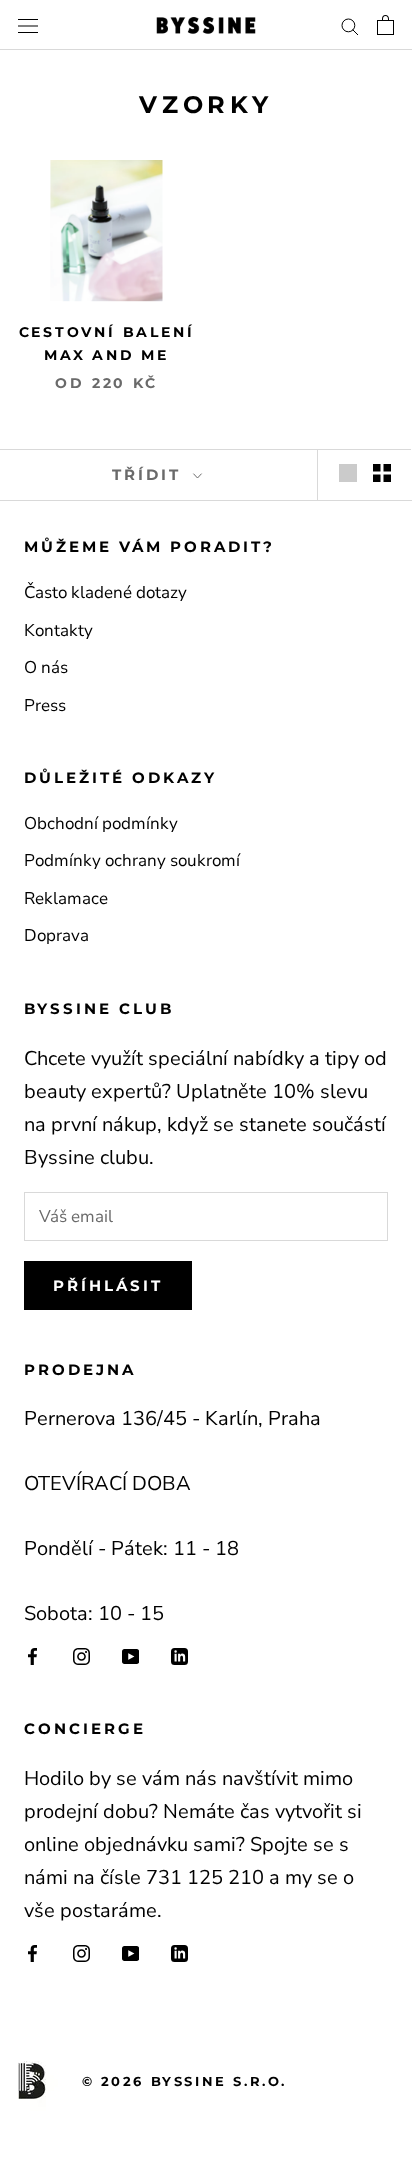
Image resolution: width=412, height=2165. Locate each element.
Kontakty (58, 630)
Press (45, 705)
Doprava (56, 935)
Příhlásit (108, 1285)
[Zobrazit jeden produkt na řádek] (348, 472)
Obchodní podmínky (101, 823)
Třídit (150, 474)
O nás (46, 667)
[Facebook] (32, 1655)
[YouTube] (130, 1655)
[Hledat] (350, 25)
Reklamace (66, 898)
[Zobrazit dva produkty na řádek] (382, 472)
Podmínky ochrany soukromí (132, 860)
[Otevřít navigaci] (28, 25)
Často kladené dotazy (105, 592)
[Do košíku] (385, 25)
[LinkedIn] (179, 1655)
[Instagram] (81, 1655)
